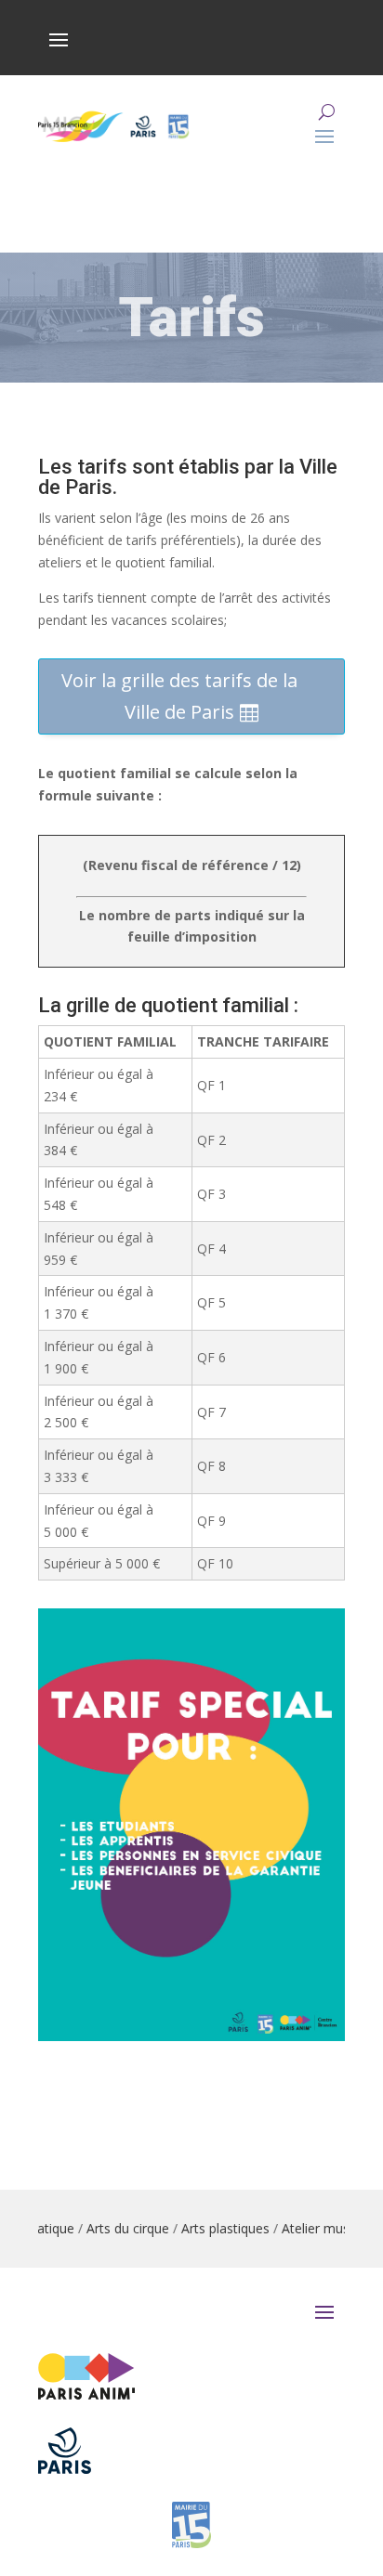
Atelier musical (309, 2228)
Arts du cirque (111, 2228)
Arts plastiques (209, 2228)
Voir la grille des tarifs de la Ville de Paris (179, 696)
